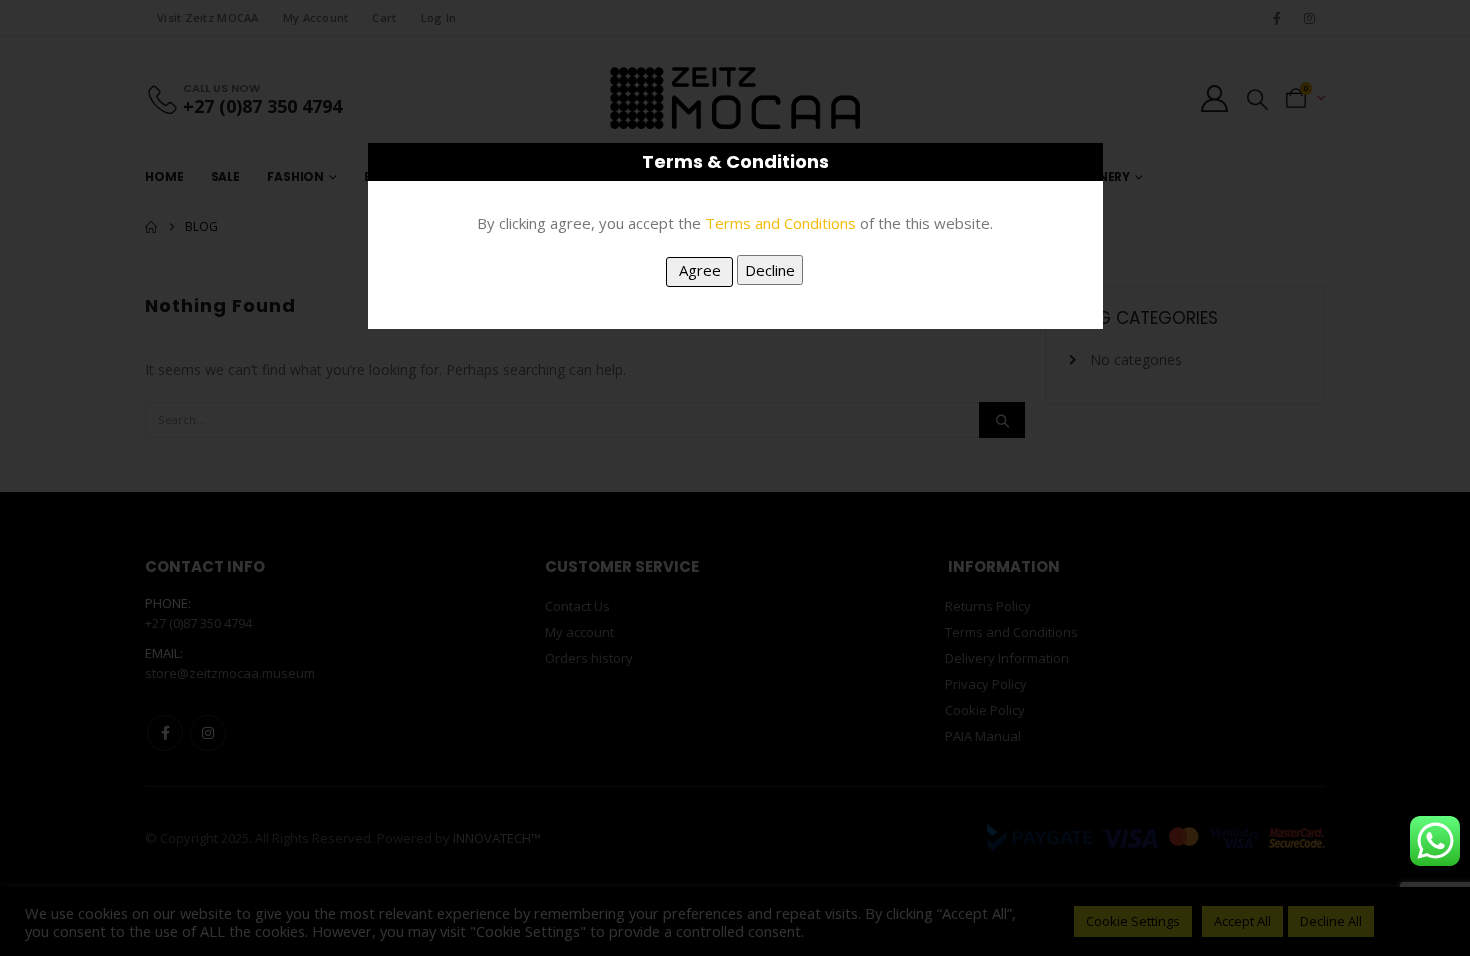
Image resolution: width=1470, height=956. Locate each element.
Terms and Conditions (780, 223)
